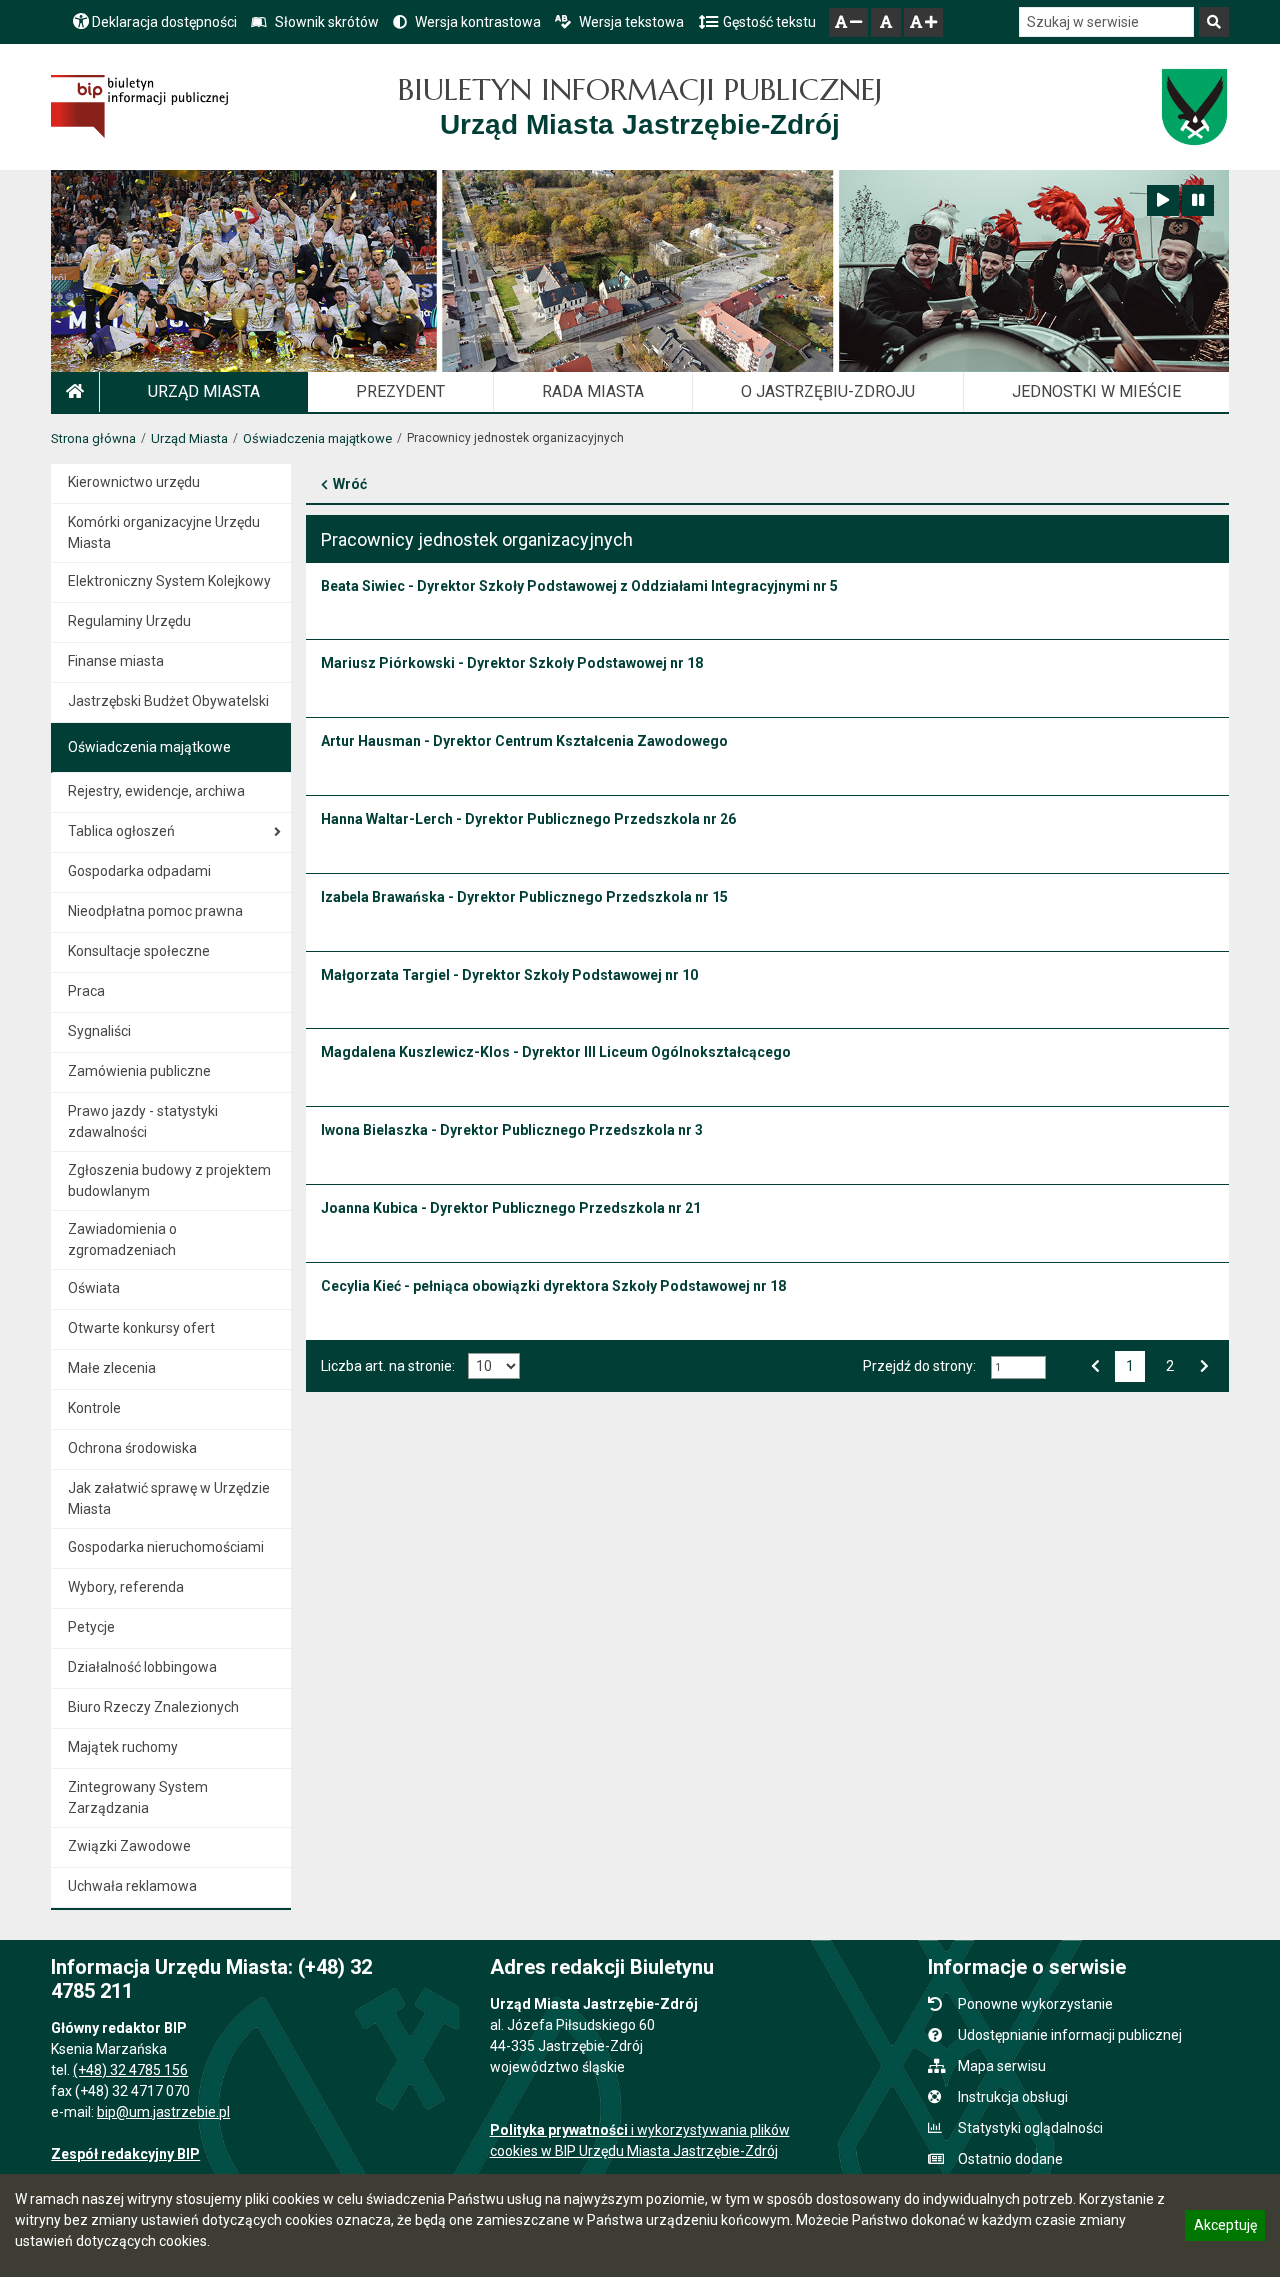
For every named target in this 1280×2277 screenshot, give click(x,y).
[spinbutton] (1018, 1367)
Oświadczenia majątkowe (317, 438)
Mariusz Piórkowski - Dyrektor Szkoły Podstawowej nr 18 (512, 663)
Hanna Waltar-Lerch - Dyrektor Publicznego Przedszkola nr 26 (528, 819)
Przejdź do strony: (919, 1366)
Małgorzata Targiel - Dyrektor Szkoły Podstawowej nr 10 (509, 975)
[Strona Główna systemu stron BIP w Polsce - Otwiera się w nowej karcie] (139, 106)
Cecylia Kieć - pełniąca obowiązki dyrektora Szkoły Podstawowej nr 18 (553, 1286)
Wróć (350, 484)
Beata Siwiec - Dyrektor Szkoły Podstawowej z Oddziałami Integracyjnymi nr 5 (579, 586)
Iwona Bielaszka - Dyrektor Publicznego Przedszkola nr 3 (512, 1130)
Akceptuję (1225, 2228)
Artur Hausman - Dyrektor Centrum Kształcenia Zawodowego (524, 741)
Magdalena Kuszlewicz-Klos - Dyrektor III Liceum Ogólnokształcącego (556, 1052)
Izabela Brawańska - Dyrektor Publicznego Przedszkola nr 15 (524, 897)
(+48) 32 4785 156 (130, 2070)
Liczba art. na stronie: (388, 1366)
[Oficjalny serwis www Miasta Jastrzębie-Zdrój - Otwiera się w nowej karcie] (1193, 107)
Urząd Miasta (189, 438)
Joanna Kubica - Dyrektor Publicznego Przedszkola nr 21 (511, 1208)
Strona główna (93, 438)
